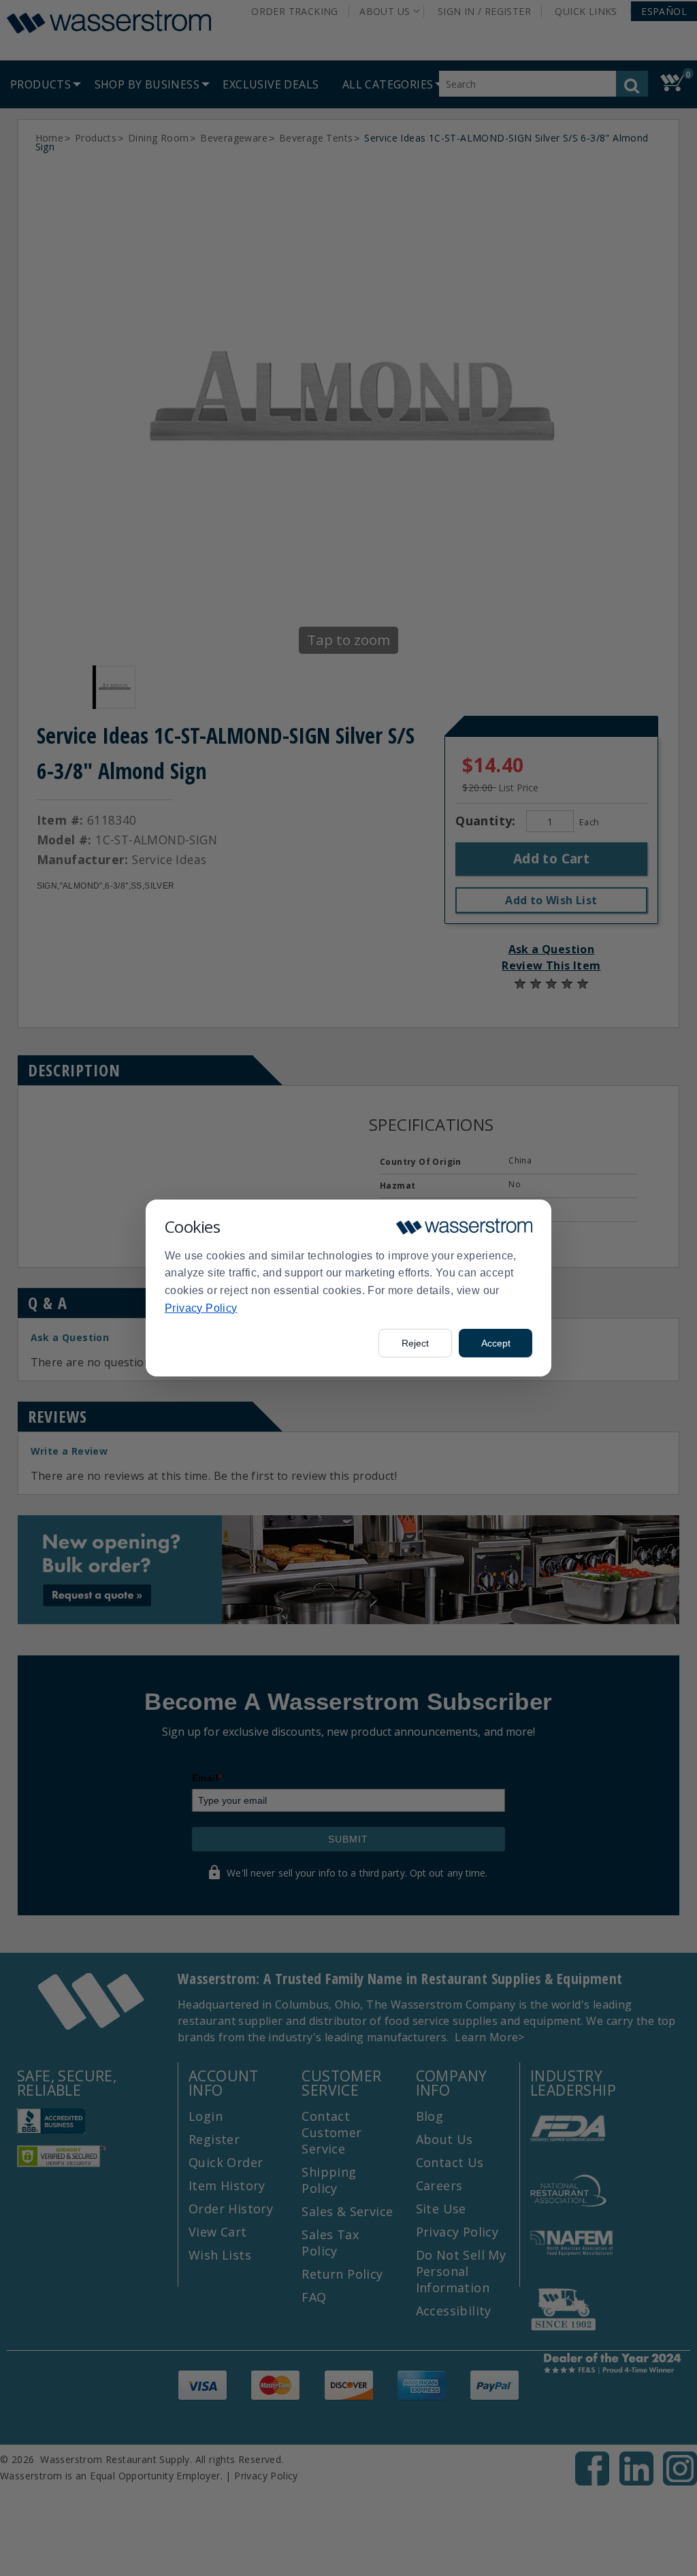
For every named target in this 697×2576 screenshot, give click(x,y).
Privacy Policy (201, 1308)
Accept (496, 1343)
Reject (415, 1343)
